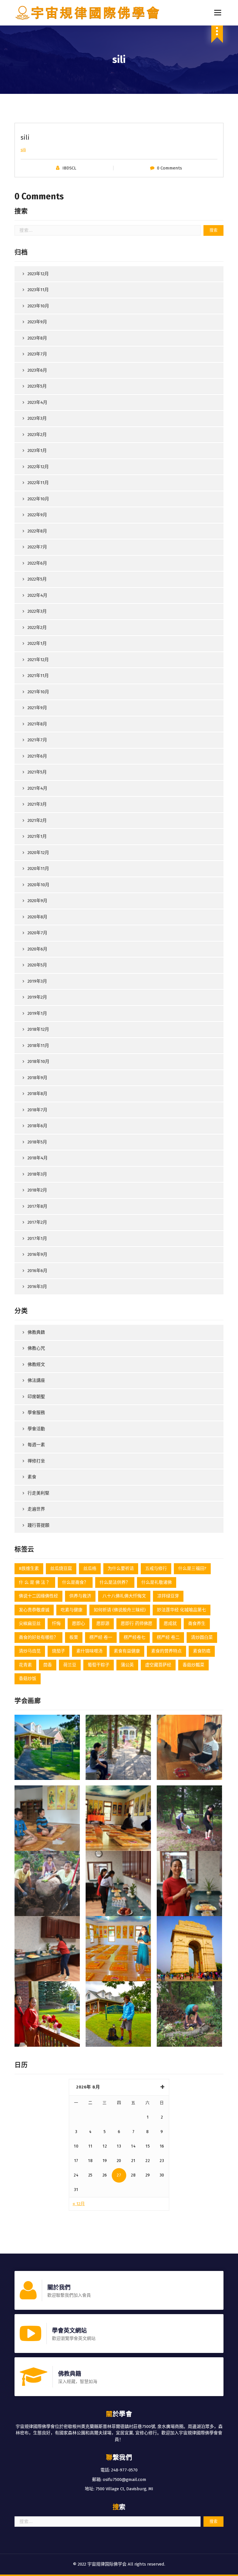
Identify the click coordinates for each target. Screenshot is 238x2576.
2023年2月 (37, 435)
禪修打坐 (36, 1461)
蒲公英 (127, 1665)
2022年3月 (37, 611)
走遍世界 (36, 1509)
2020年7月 (37, 933)
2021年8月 (37, 724)
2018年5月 (37, 1142)
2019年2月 (37, 997)
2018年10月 (38, 1061)
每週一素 (36, 1445)
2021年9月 (37, 708)
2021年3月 (37, 804)
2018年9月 (37, 1078)
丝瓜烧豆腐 (61, 1568)
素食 (32, 1477)
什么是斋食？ (75, 1582)
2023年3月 (37, 418)
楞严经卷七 (135, 1637)
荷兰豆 (70, 1665)
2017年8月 (37, 1206)
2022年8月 (37, 531)
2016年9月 (37, 1254)
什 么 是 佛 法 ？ (35, 1582)
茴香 (48, 1665)
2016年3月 (37, 1287)
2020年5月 (37, 965)
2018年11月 (38, 1046)
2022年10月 (38, 499)
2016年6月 (37, 1271)
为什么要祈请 (121, 1568)
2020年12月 (38, 853)
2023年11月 (38, 290)
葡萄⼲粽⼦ (99, 1665)
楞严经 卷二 (168, 1637)
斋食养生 (197, 1623)
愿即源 (103, 1623)
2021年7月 (37, 740)
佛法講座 (36, 1380)
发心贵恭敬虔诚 (34, 1610)
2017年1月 (37, 1238)
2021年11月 (38, 676)
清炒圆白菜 (202, 1637)
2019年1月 (37, 1013)
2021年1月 (37, 836)
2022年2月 (37, 627)
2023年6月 (37, 370)
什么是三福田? (192, 1568)
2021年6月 (37, 756)
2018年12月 (38, 1029)
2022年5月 (37, 579)
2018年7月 (37, 1110)
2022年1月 (37, 643)
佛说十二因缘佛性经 (38, 1596)
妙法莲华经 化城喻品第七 (182, 1610)
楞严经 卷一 (101, 1637)
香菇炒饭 (28, 1679)
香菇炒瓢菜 (193, 1665)
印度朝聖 (36, 1397)
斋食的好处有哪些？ (38, 1637)
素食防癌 (202, 1651)
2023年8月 (37, 338)
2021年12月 (38, 660)
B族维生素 (29, 1568)
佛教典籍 (36, 1332)
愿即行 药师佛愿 (137, 1623)
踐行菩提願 (38, 1525)
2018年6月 (37, 1126)
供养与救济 (80, 1596)
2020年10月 (38, 885)
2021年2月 (37, 820)
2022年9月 (37, 515)
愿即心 (79, 1623)
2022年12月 (38, 467)
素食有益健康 (127, 1651)
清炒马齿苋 (30, 1651)
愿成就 (170, 1623)
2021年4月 (37, 788)
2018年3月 (37, 1174)
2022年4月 (37, 595)
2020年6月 (37, 949)
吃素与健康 (72, 1610)
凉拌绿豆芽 (168, 1596)
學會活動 (36, 1429)
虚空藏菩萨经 (158, 1665)
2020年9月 (37, 901)
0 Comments (170, 168)
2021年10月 (38, 692)
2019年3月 (37, 981)
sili (23, 150)
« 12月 (79, 2204)
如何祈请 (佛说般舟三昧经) (120, 1610)
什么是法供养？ (115, 1582)
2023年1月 (37, 450)
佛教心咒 (36, 1348)
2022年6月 (37, 563)
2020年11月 (38, 869)
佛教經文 (36, 1364)
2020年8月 (37, 917)
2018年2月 (37, 1190)
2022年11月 (38, 483)
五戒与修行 (156, 1568)
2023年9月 (37, 322)
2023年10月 (38, 306)
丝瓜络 (90, 1568)
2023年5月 (37, 386)
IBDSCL (69, 168)
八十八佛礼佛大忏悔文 (124, 1596)
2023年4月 (37, 402)
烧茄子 (58, 1651)
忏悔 (56, 1623)
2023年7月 (37, 354)
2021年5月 (37, 772)
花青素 (25, 1665)
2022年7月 (37, 547)
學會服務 (36, 1413)
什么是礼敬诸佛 (157, 1582)
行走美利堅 (38, 1493)
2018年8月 (37, 1094)
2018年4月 (38, 1158)
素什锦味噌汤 (89, 1651)
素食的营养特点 (166, 1651)
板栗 (74, 1637)
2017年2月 (37, 1222)
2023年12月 (38, 274)
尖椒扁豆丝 (30, 1623)
